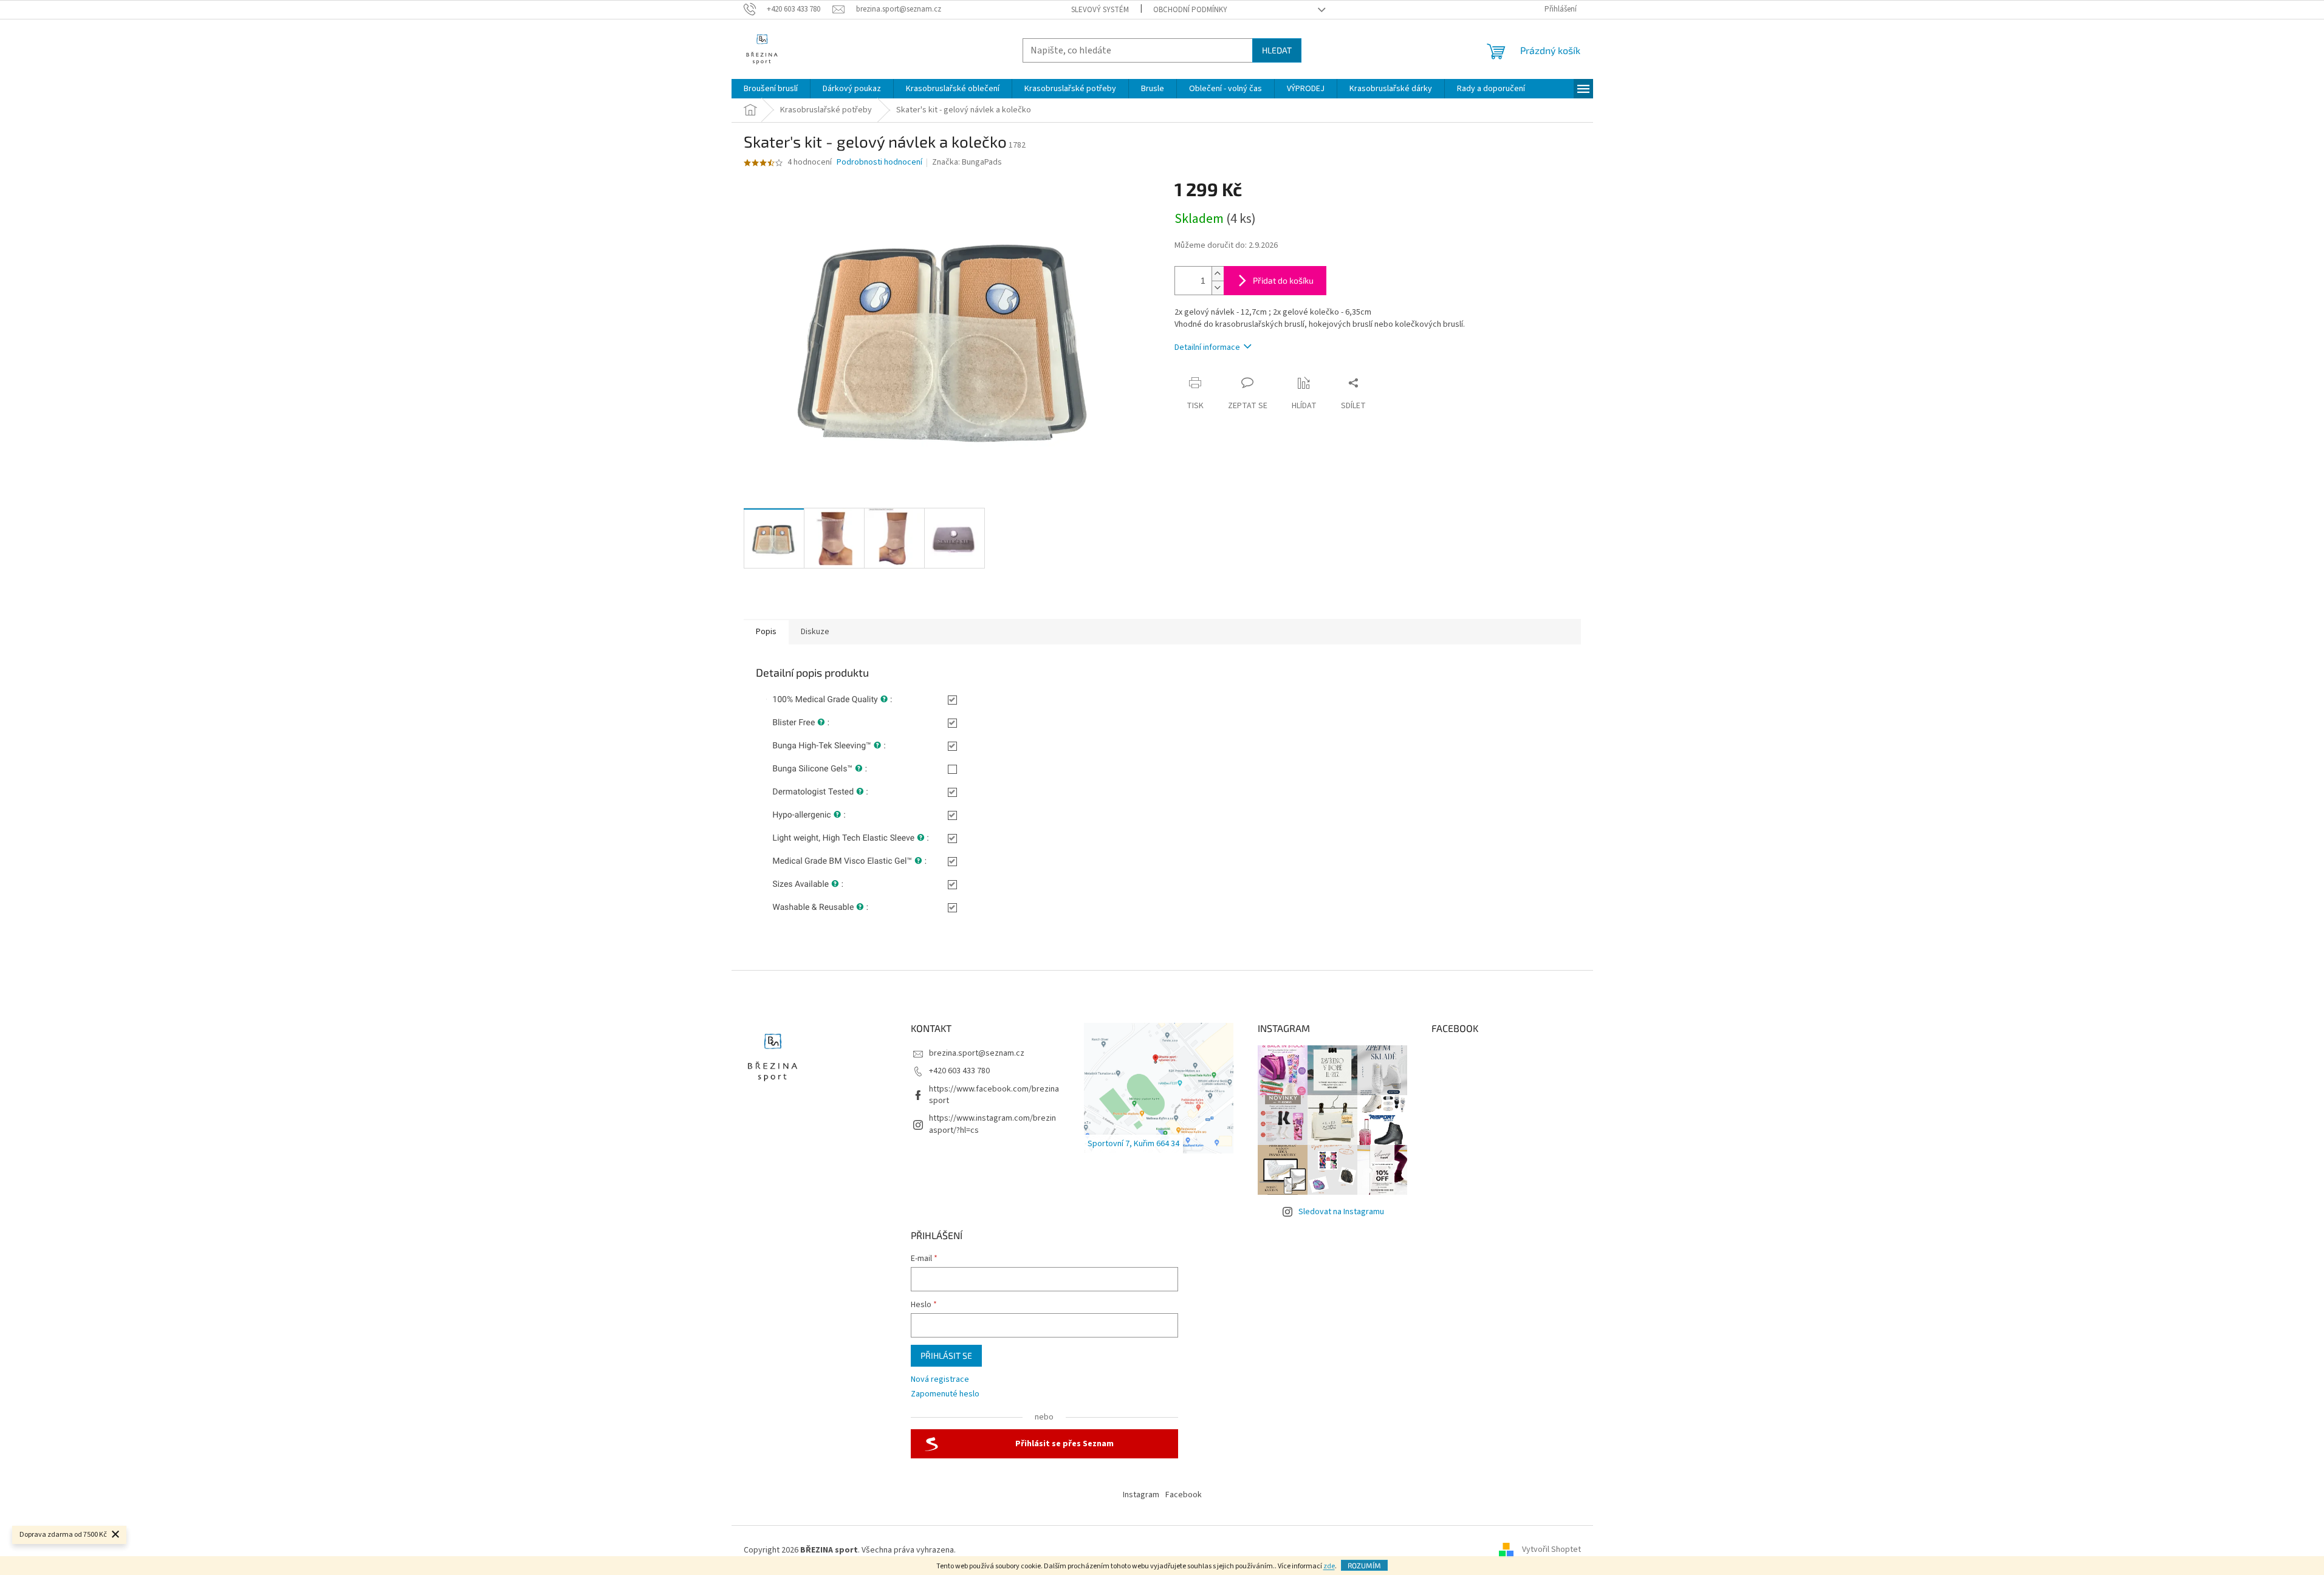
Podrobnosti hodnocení (879, 162)
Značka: (967, 162)
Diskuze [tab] (815, 632)
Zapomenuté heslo (945, 1394)
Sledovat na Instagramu (1341, 1212)
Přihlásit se (946, 1355)
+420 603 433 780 (959, 1071)
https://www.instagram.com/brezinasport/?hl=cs (992, 1124)
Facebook (1184, 1495)
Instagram (1141, 1495)
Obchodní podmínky (1190, 10)
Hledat (1277, 50)
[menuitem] (771, 89)
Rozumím (1364, 1565)
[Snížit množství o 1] (1218, 288)
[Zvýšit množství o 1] (1218, 274)
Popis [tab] (766, 632)
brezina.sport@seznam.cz (977, 1053)
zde (1329, 1566)
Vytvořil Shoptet (1551, 1550)
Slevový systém (1100, 10)
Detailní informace (1207, 347)
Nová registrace (940, 1380)
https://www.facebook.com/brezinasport (994, 1095)
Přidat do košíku (1283, 280)
